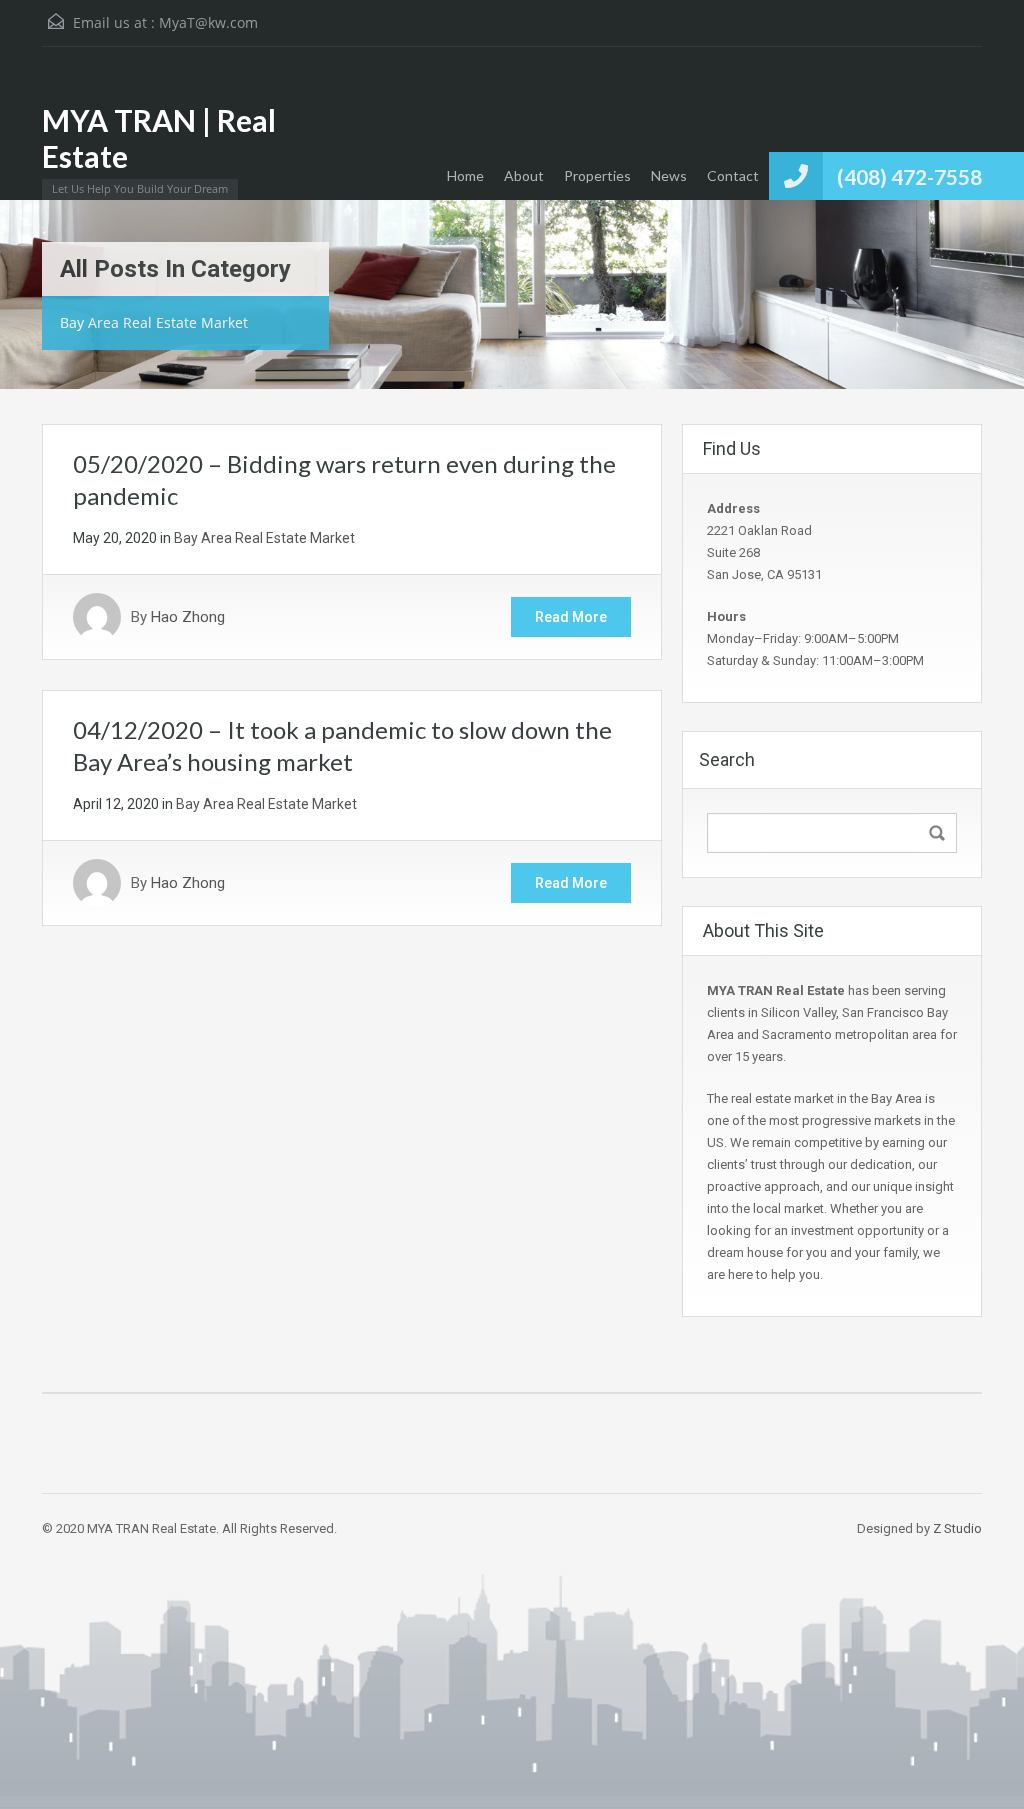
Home (465, 175)
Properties (597, 175)
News (669, 175)
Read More (571, 617)
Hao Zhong (188, 617)
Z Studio (957, 1528)
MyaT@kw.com (208, 22)
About (524, 175)
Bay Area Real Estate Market (264, 538)
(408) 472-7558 (909, 176)
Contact (733, 175)
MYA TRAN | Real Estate (159, 138)
